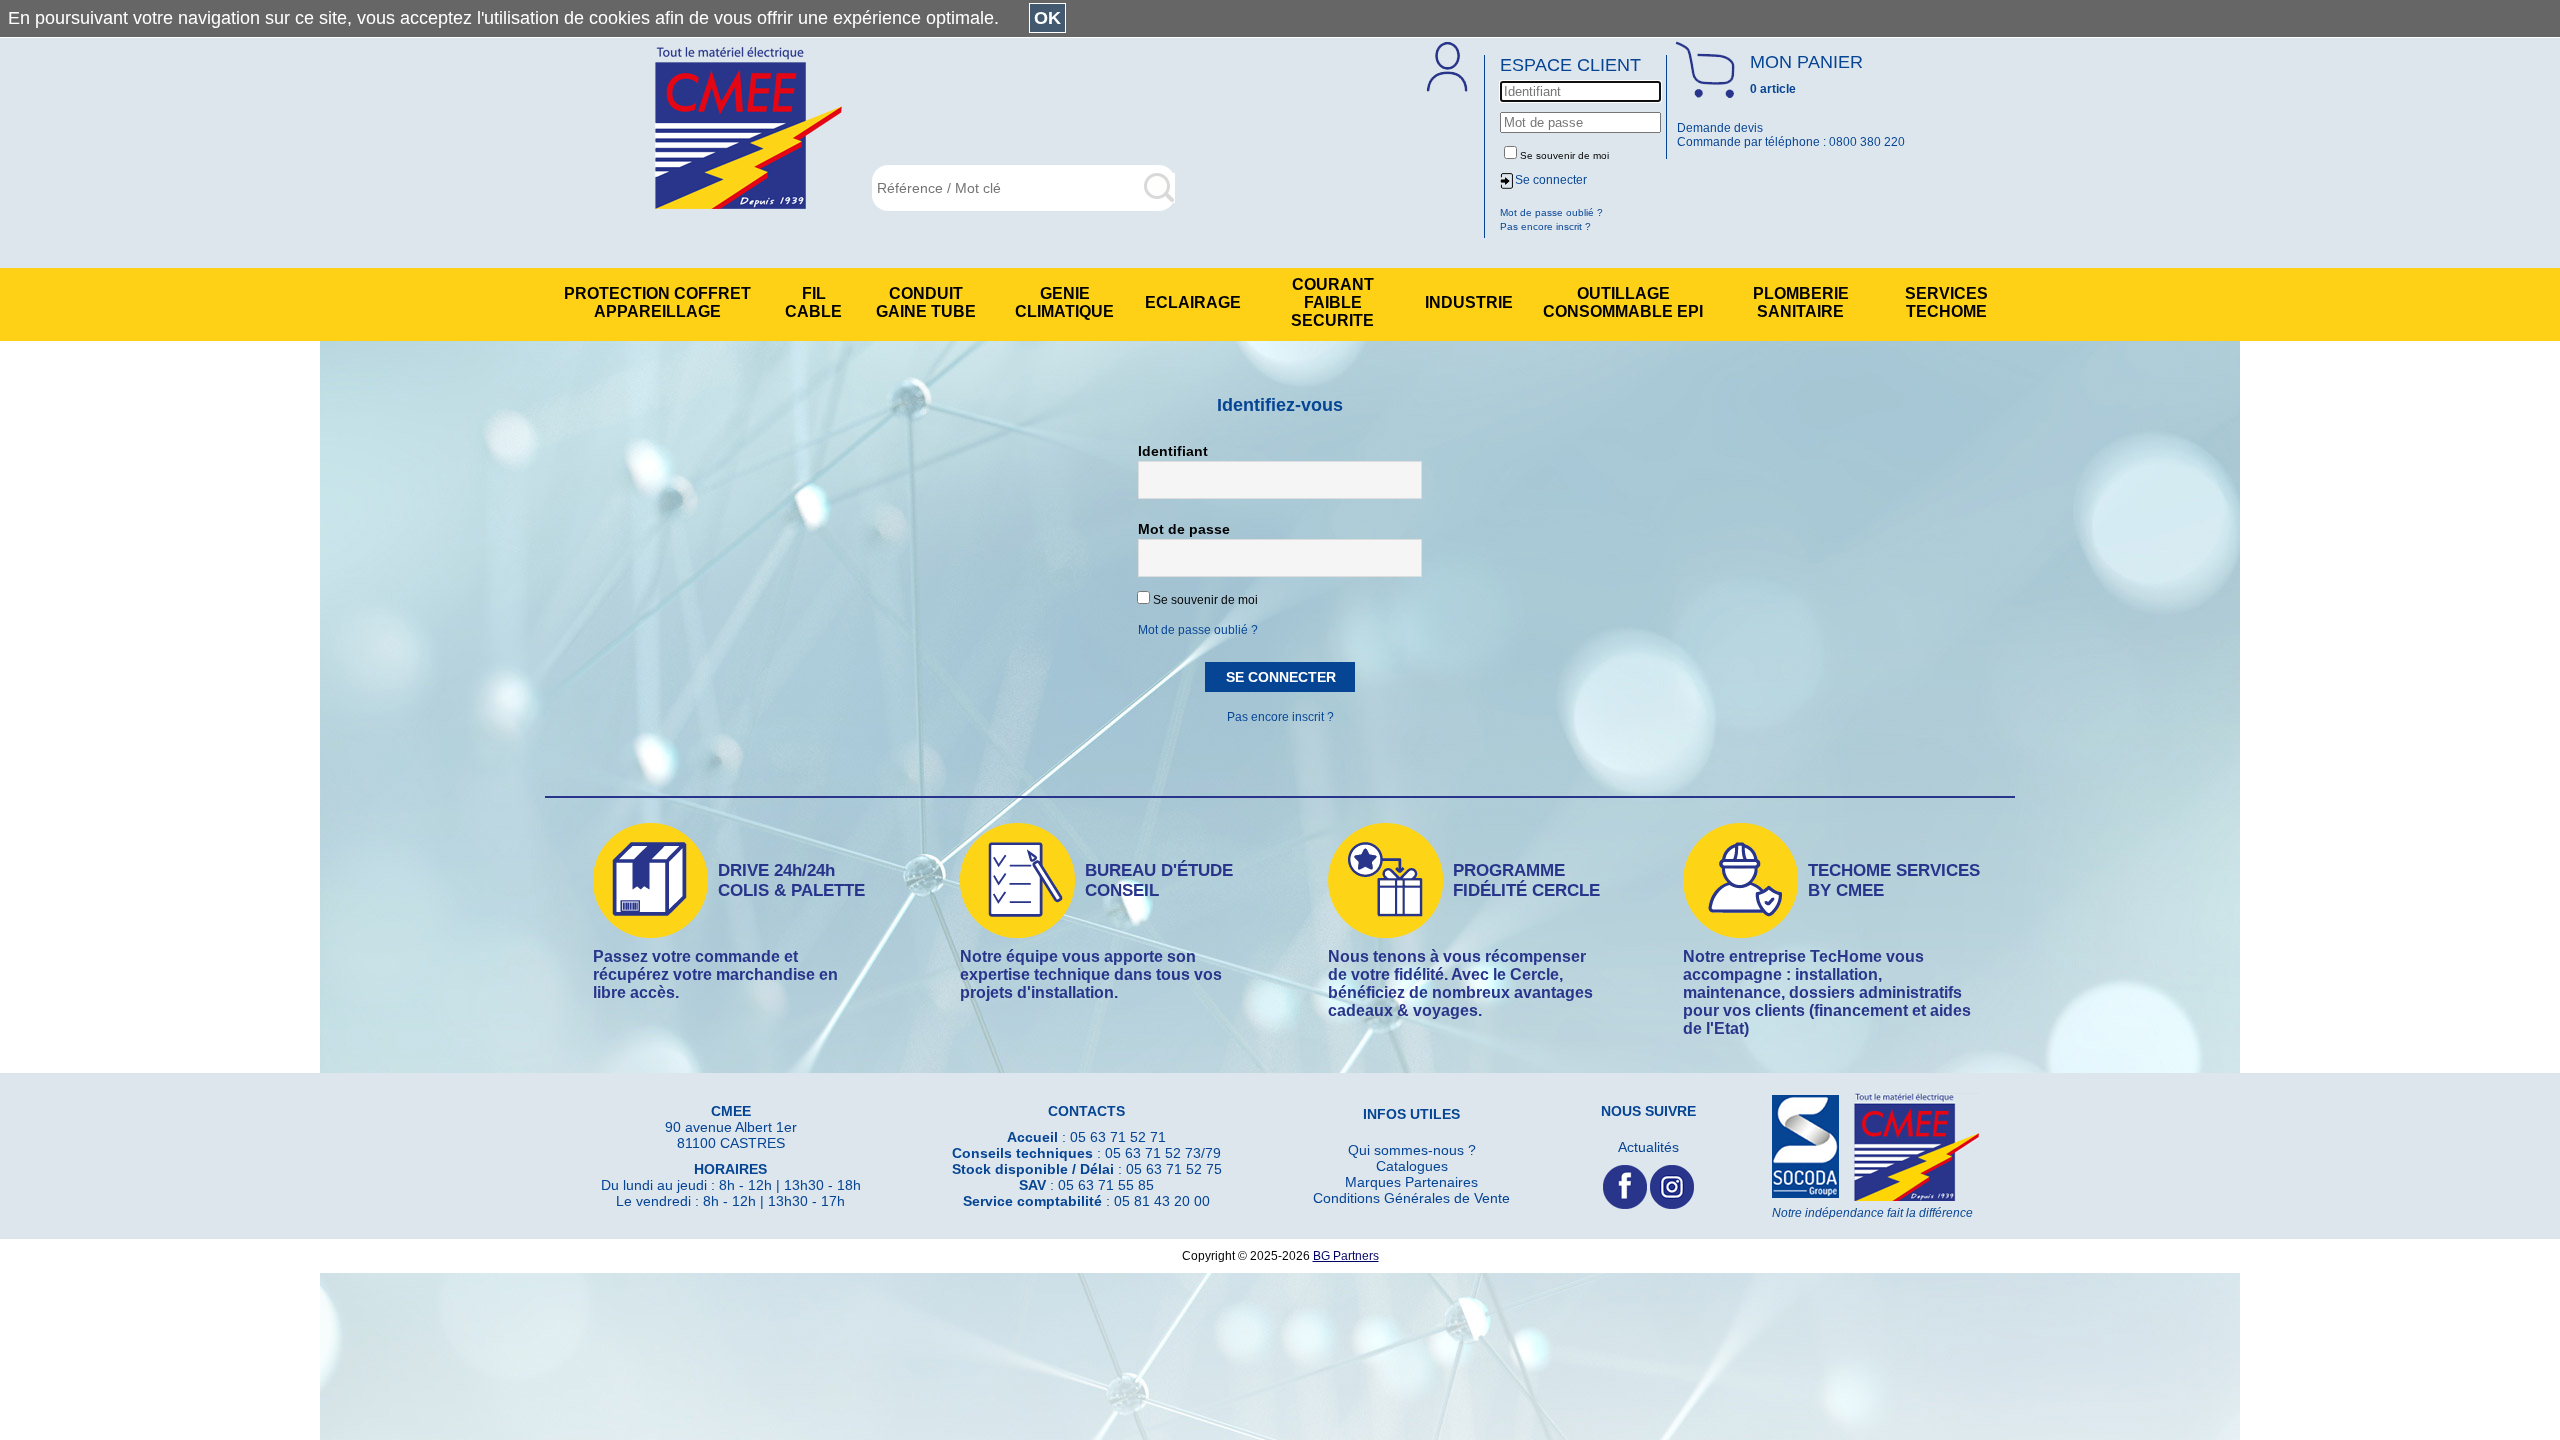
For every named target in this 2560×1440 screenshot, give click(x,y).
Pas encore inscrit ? (1280, 717)
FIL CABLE (813, 302)
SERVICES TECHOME (1946, 302)
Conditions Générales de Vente (1411, 1198)
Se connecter (1551, 180)
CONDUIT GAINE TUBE (926, 302)
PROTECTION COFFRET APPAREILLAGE (657, 302)
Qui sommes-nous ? (1412, 1150)
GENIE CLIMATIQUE (1064, 302)
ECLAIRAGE (1193, 302)
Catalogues (1412, 1166)
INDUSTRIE (1469, 302)
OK (1047, 18)
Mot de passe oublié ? (1198, 630)
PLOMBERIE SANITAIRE (1801, 302)
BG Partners (1346, 1256)
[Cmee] (748, 129)
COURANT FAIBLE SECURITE (1332, 302)
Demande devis (1720, 128)
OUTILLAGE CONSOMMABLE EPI (1623, 302)
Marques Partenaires (1411, 1182)
